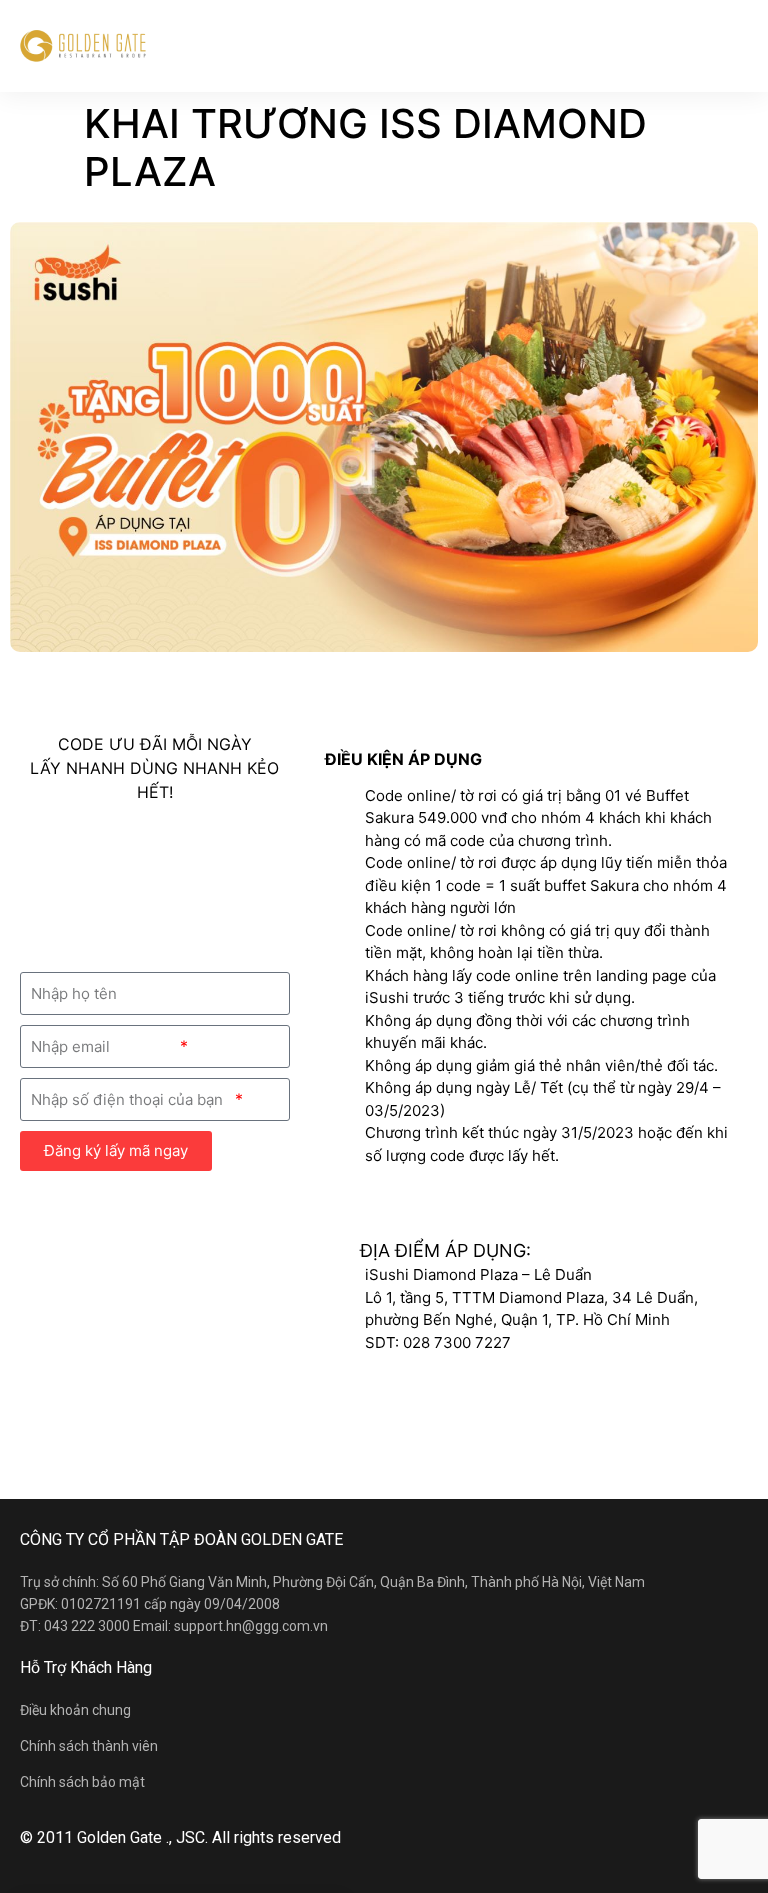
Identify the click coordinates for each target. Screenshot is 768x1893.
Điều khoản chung (75, 1710)
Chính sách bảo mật (82, 1782)
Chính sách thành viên (89, 1746)
